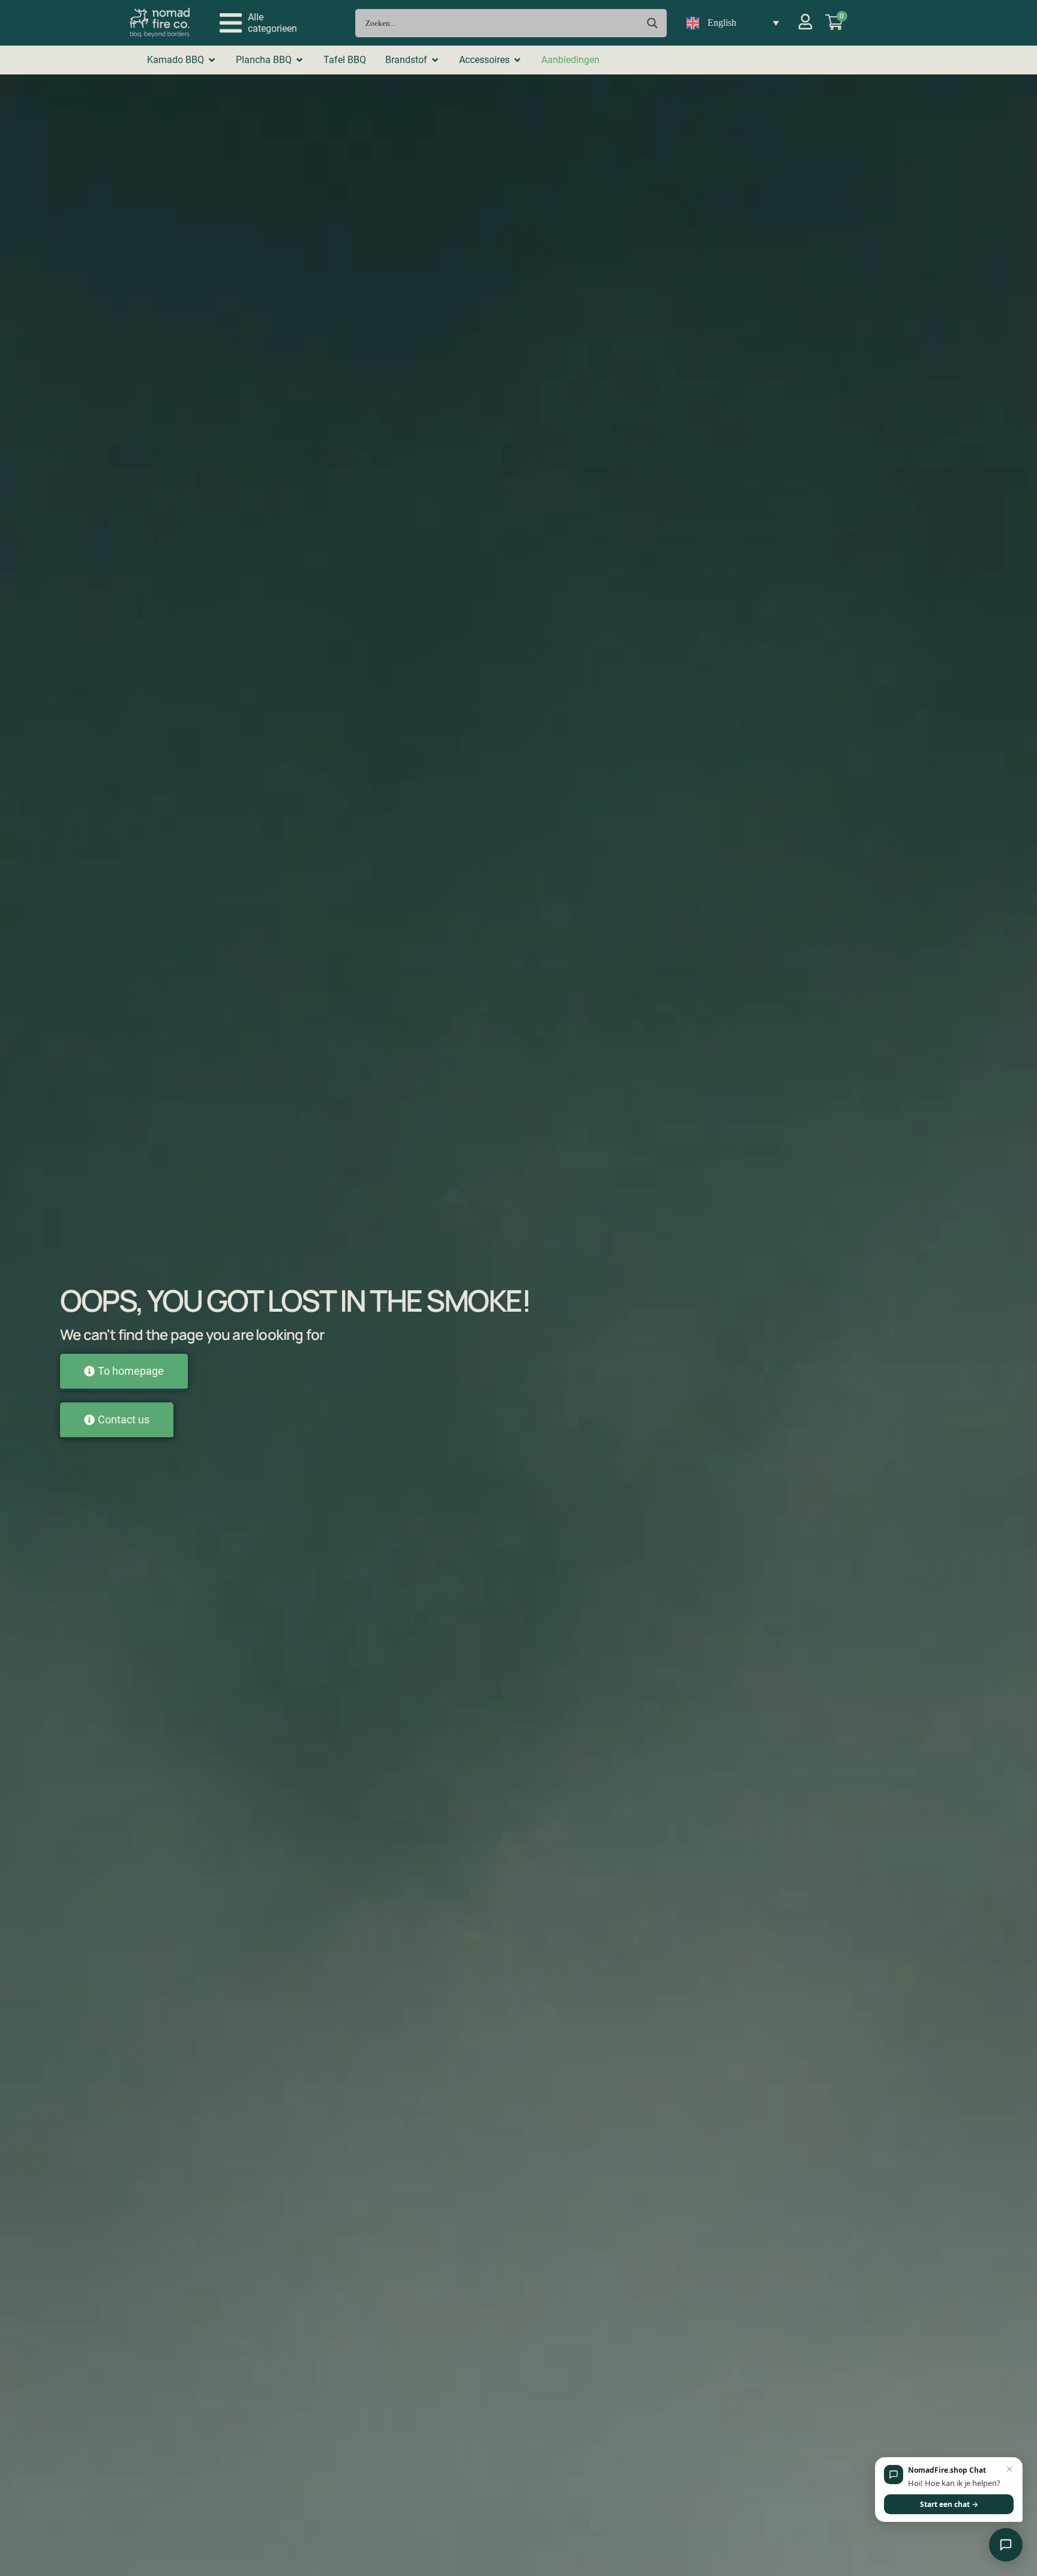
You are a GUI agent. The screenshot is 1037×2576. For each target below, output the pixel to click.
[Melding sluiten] (1009, 2470)
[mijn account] (805, 22)
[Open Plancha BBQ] (299, 60)
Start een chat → (949, 2504)
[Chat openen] (1006, 2545)
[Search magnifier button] (653, 23)
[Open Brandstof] (435, 60)
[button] (258, 23)
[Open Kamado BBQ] (212, 60)
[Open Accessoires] (517, 60)
